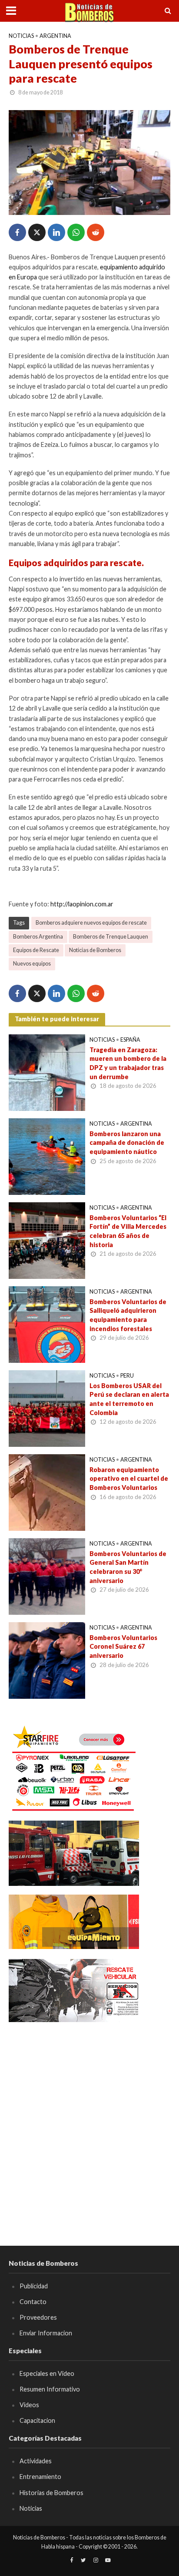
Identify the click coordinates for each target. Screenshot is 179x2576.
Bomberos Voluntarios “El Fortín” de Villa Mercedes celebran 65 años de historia (128, 1231)
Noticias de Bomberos (95, 950)
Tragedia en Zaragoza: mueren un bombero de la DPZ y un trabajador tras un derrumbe (128, 1063)
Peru (127, 1376)
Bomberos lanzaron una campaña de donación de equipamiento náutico (127, 1143)
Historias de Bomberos (51, 2493)
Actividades (36, 2461)
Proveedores (38, 2317)
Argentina (55, 36)
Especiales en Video (47, 2373)
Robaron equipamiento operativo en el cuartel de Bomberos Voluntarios (129, 1479)
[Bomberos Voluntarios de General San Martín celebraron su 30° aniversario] (47, 1576)
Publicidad (34, 2286)
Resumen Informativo (50, 2389)
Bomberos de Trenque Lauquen (111, 937)
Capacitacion (37, 2420)
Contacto (33, 2302)
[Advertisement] (89, 2121)
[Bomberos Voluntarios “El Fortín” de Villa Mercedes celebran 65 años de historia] (47, 1240)
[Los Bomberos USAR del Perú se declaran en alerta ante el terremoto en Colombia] (47, 1408)
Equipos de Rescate (36, 950)
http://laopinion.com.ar (82, 904)
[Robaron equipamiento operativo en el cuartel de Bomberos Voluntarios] (47, 1492)
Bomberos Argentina (38, 937)
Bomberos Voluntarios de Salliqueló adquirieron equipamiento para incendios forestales (128, 1315)
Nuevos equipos (32, 964)
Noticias (21, 36)
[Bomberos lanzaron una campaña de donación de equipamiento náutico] (47, 1156)
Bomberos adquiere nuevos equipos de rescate (91, 923)
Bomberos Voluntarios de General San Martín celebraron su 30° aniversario (128, 1567)
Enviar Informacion (46, 2333)
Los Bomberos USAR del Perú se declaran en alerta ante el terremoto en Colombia (129, 1399)
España (130, 1040)
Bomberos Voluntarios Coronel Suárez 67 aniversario (123, 1647)
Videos (29, 2405)
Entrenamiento (40, 2477)
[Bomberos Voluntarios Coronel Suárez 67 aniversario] (47, 1660)
